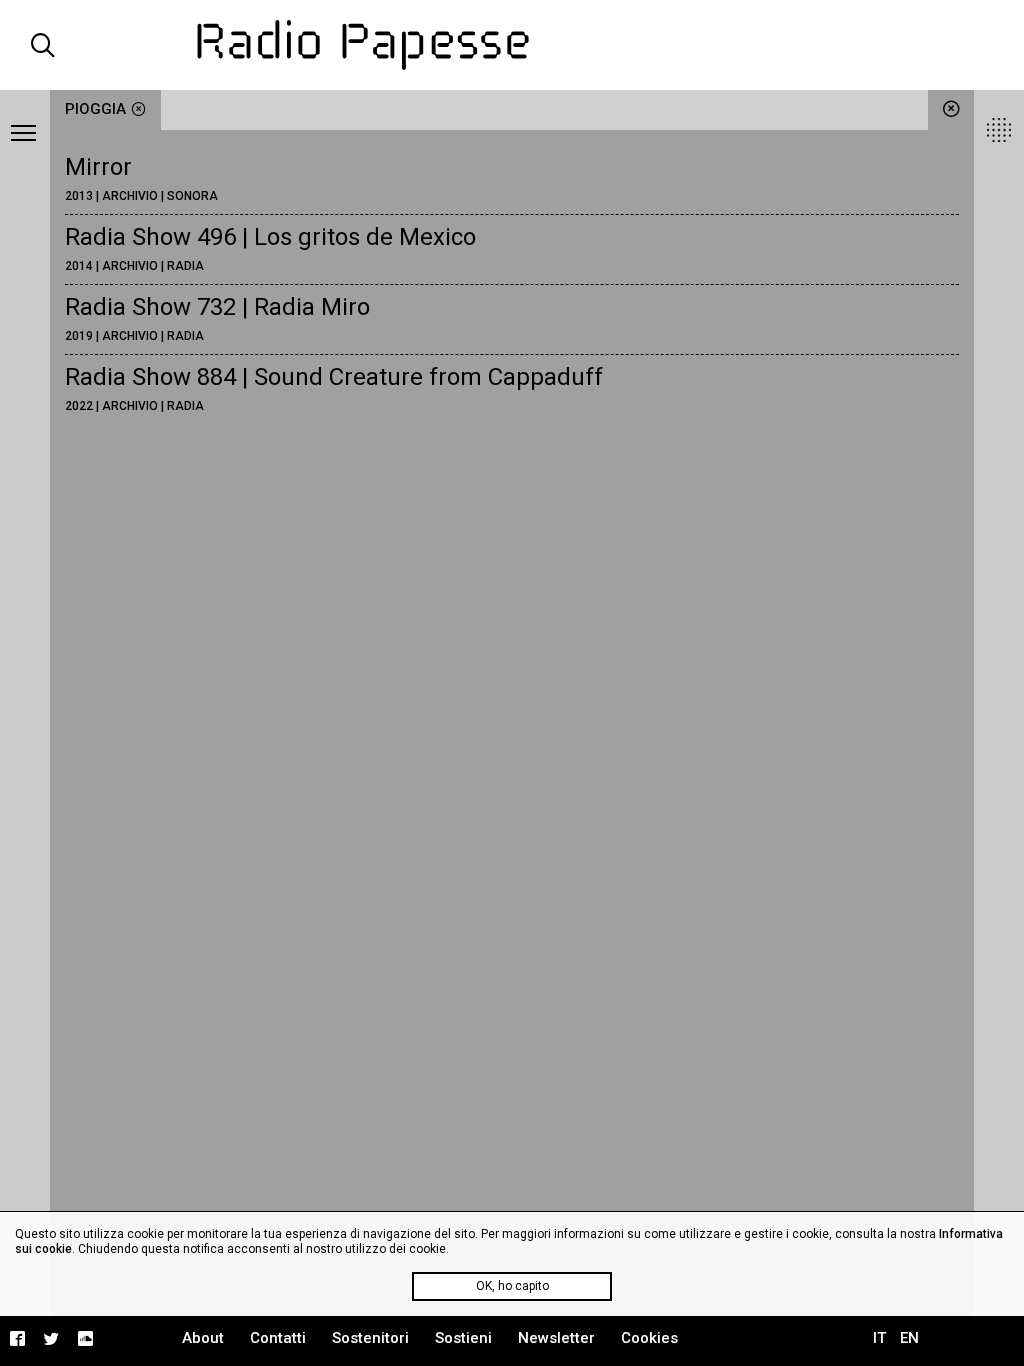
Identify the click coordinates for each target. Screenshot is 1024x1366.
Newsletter (556, 1338)
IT (879, 1338)
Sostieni (463, 1338)
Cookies (649, 1338)
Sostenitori (370, 1338)
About (203, 1338)
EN (909, 1338)
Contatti (278, 1338)
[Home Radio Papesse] (512, 45)
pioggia (95, 109)
